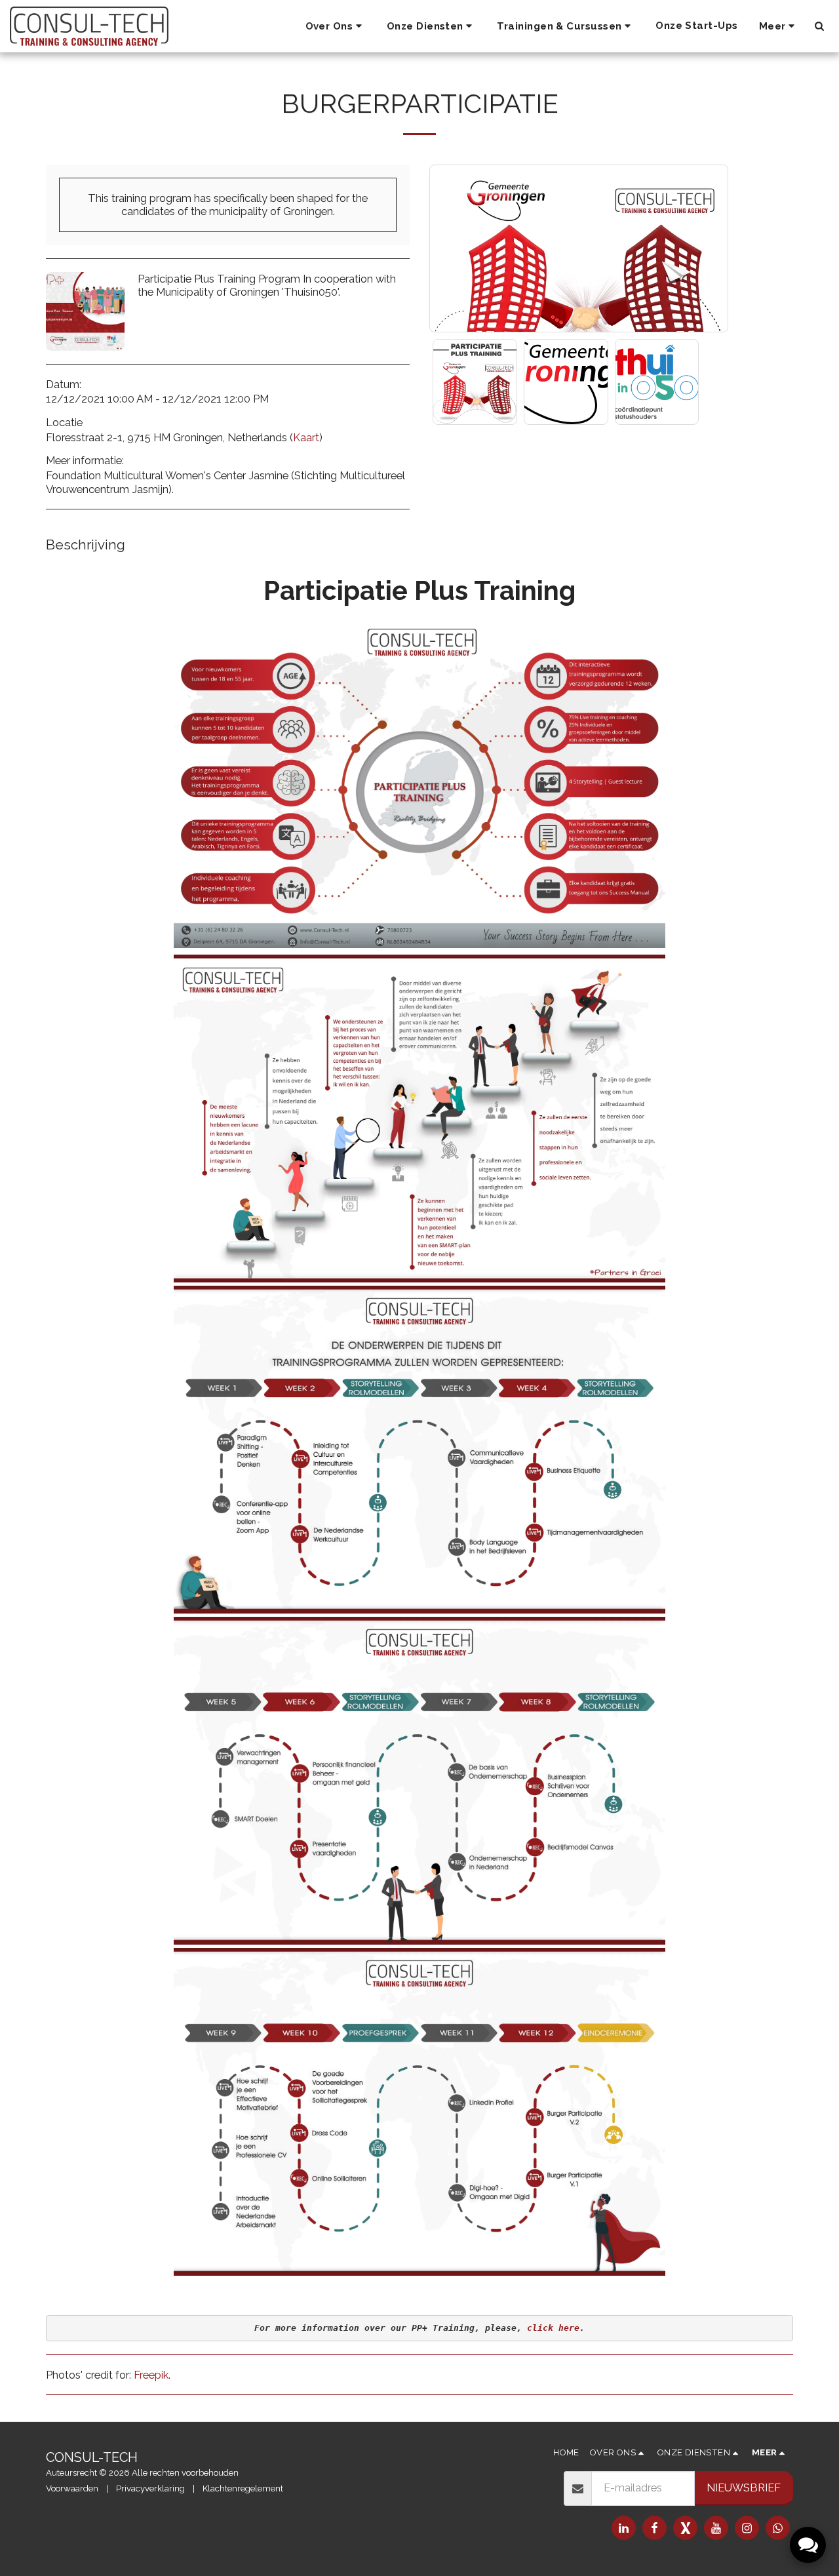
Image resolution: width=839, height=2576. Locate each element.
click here (553, 2328)
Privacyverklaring (150, 2488)
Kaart (306, 437)
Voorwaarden (72, 2488)
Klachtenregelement (243, 2488)
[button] (336, 26)
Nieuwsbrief (744, 2487)
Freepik (151, 2375)
